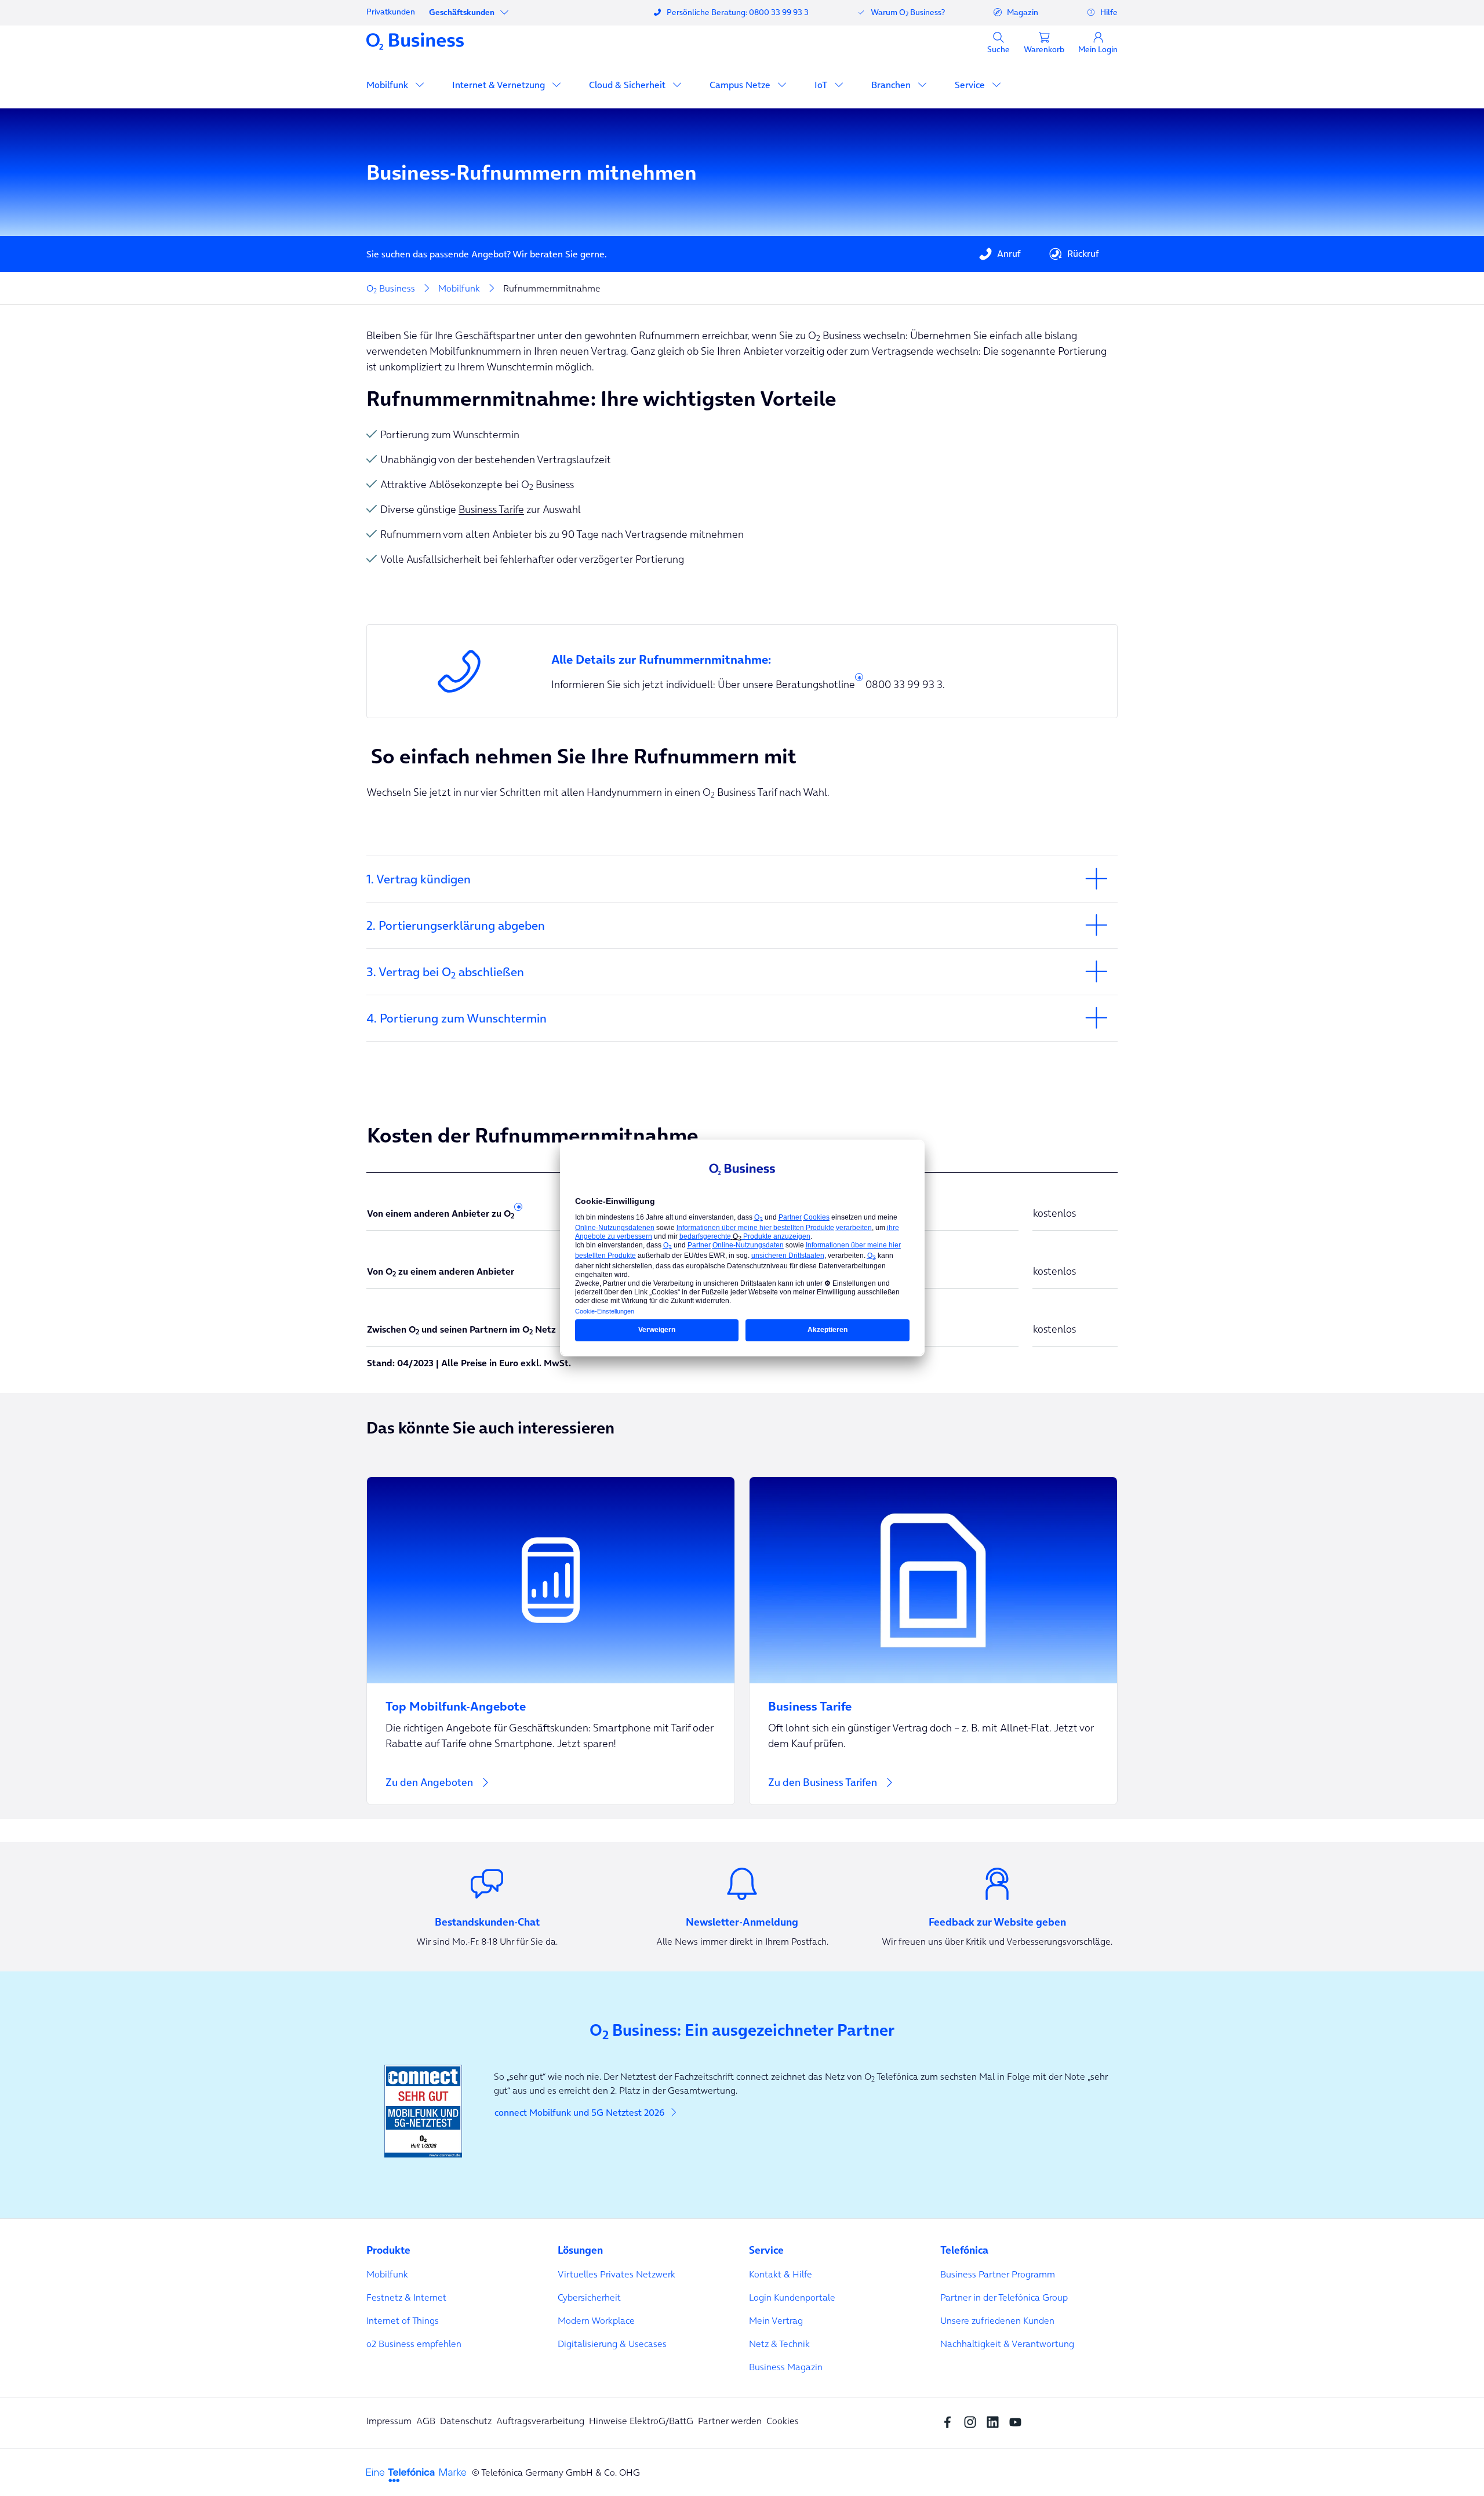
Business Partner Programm (998, 2274)
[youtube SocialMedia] (1018, 2421)
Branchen (892, 85)
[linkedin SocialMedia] (996, 2421)
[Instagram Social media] (973, 2421)
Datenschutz (466, 2421)
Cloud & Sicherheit (628, 85)
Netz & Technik (779, 2344)
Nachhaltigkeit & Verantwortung (1007, 2344)
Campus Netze (741, 85)
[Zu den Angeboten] (551, 1641)
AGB (426, 2421)
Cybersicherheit (589, 2297)
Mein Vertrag (776, 2320)
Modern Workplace (596, 2320)
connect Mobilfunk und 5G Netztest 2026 (579, 2112)
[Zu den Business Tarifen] (933, 1641)
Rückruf (1083, 253)
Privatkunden (391, 12)
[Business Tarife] (933, 1699)
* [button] (859, 680)
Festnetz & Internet (406, 2297)
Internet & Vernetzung (500, 85)
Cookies (783, 2421)
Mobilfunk (388, 85)
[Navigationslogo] (415, 41)
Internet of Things (403, 2320)
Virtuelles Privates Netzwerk (616, 2274)
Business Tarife (491, 509)
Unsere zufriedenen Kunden (997, 2320)
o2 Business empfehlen (414, 2344)
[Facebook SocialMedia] (950, 2421)
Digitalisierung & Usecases (612, 2344)
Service (971, 85)
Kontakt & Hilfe (781, 2274)
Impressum (389, 2421)
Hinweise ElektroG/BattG (641, 2421)
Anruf (1009, 253)
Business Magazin (786, 2367)
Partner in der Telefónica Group (1004, 2297)
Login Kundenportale (792, 2297)
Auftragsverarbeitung (540, 2421)
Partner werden (730, 2421)
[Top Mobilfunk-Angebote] (551, 1699)
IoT (822, 85)
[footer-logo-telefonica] (416, 2474)
